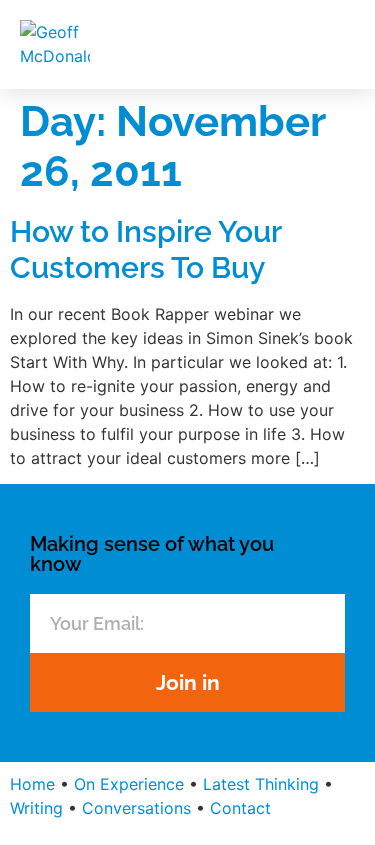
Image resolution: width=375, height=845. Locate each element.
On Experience (129, 784)
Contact (240, 808)
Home (32, 784)
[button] (336, 44)
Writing (36, 808)
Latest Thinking (261, 784)
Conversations (136, 808)
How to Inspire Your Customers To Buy (145, 249)
